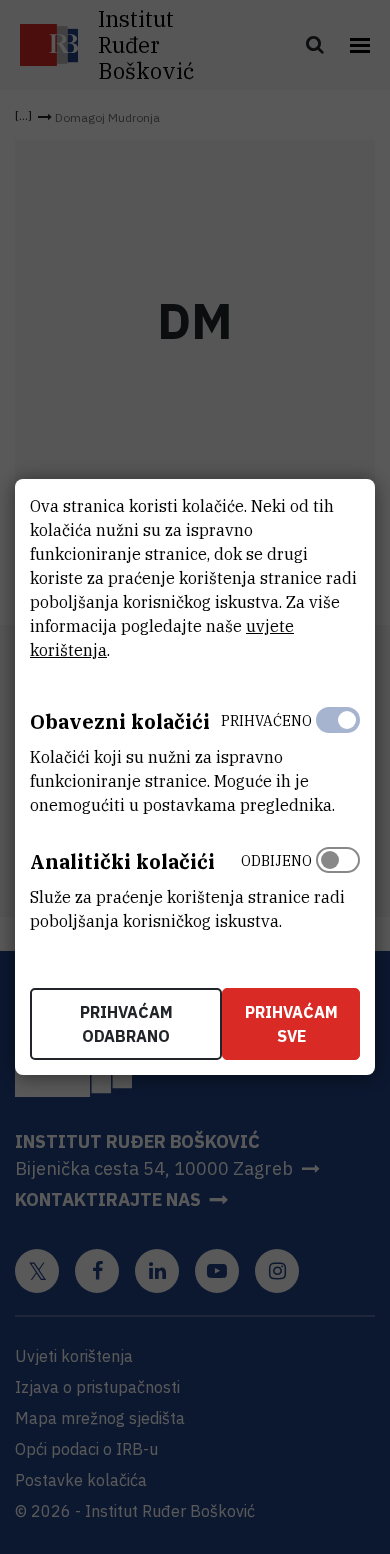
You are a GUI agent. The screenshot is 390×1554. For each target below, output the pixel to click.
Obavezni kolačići (120, 721)
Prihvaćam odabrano (126, 1024)
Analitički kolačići (122, 861)
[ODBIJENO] (338, 886)
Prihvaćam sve (291, 1024)
